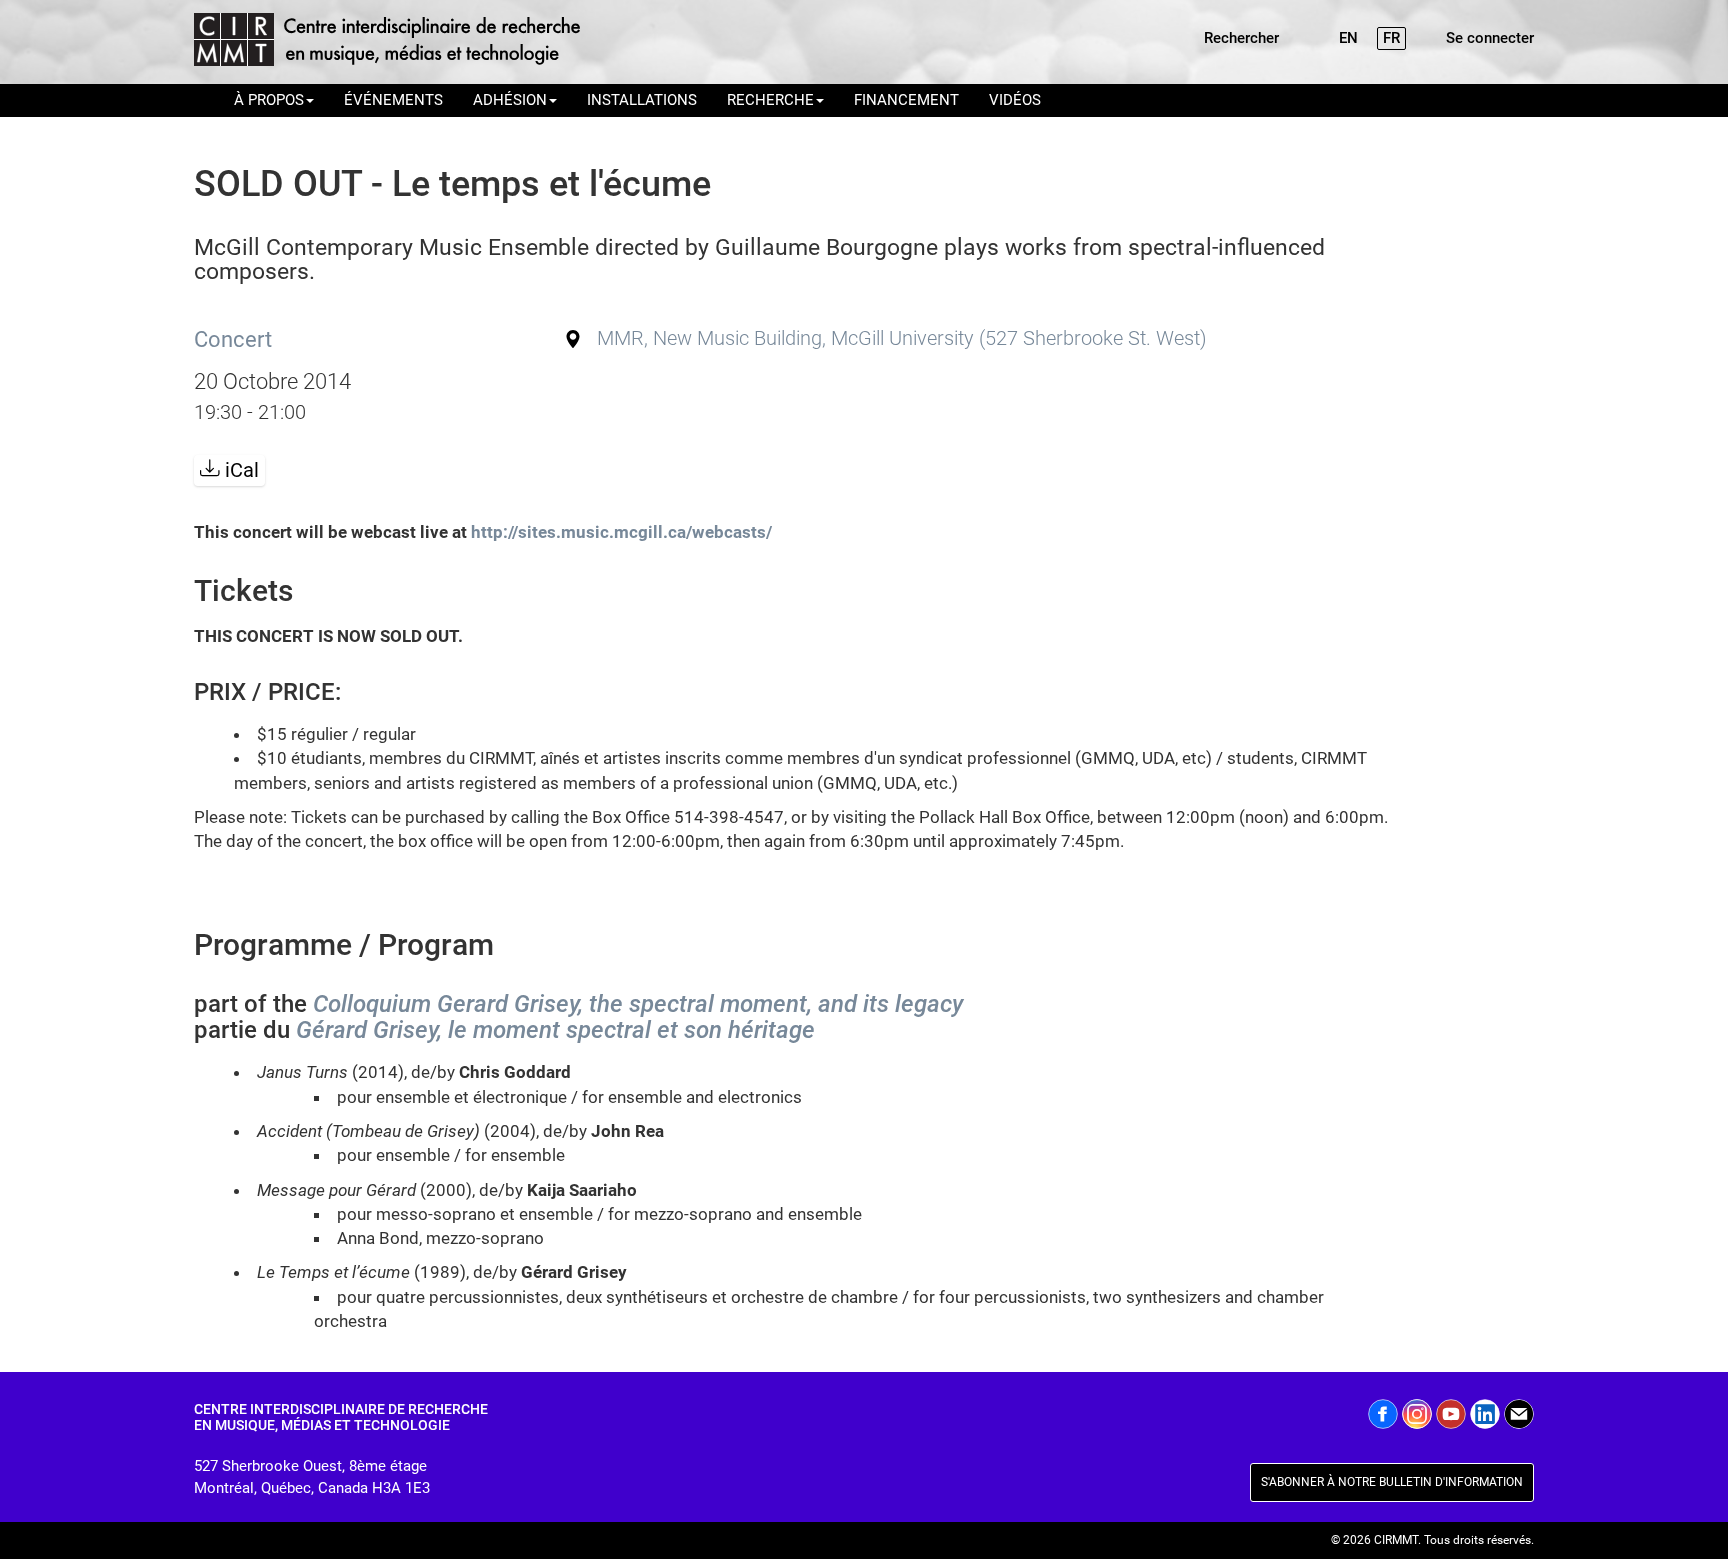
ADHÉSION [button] (510, 100)
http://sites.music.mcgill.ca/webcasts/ (621, 532)
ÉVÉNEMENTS (393, 100)
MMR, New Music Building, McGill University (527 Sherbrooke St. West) (902, 338)
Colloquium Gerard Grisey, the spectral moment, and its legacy (638, 1004)
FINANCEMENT (906, 100)
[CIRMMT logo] (386, 42)
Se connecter (1490, 38)
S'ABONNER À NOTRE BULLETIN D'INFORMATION (1392, 1482)
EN (1348, 38)
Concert (233, 339)
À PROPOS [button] (269, 100)
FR (1391, 38)
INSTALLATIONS (642, 100)
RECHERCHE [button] (770, 100)
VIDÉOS (1015, 100)
